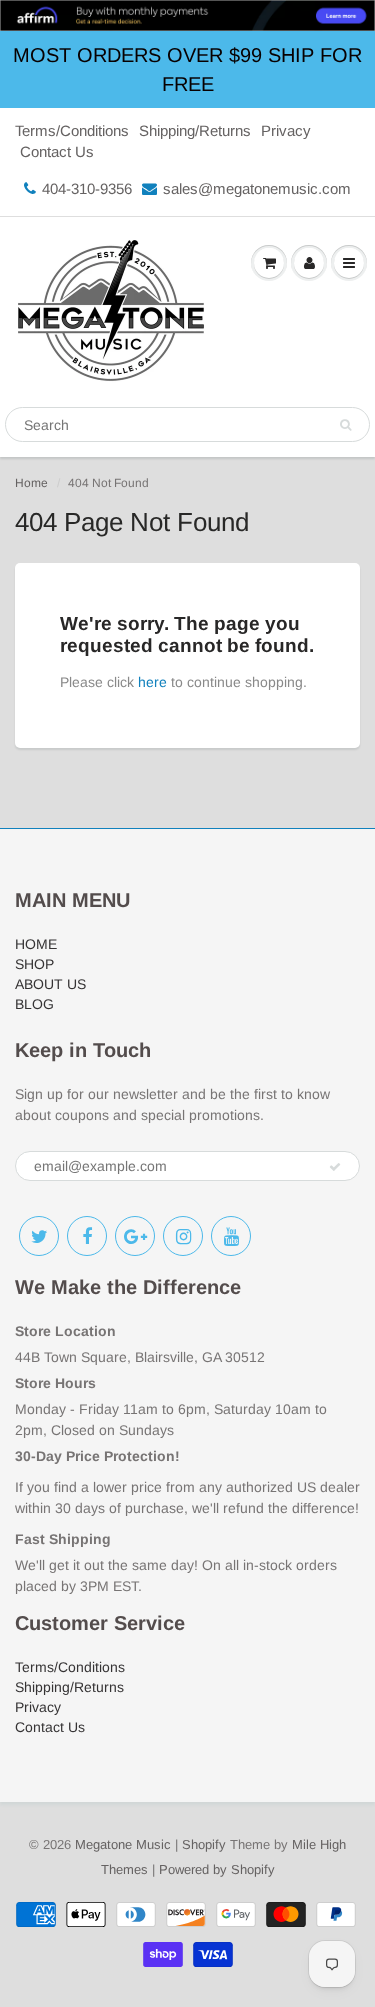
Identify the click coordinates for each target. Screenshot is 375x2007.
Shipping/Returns (195, 130)
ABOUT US (50, 984)
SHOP (34, 964)
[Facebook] (87, 1236)
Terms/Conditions (72, 130)
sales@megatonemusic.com (257, 188)
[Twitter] (39, 1236)
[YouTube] (231, 1236)
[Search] (345, 425)
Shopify (204, 1844)
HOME (36, 944)
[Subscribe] (335, 1167)
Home (31, 483)
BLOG (34, 1004)
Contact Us (57, 151)
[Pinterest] (135, 1236)
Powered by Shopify (217, 1869)
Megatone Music (123, 1844)
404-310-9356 (87, 188)
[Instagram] (183, 1236)
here (152, 682)
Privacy (286, 130)
